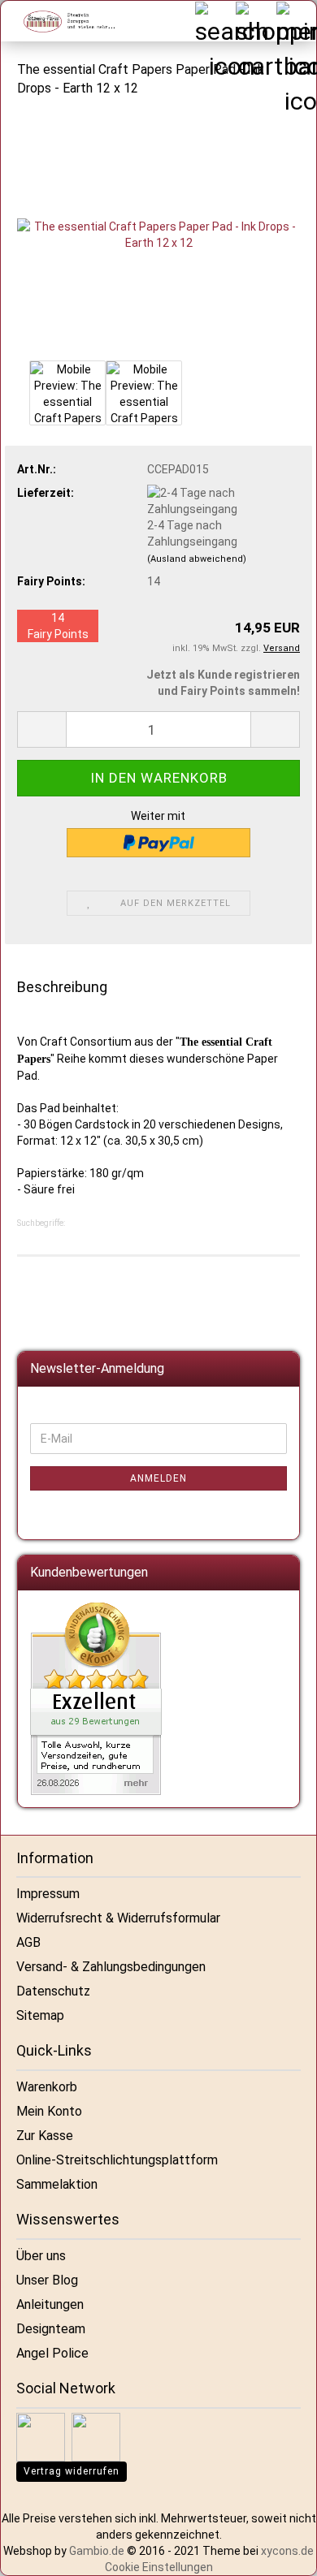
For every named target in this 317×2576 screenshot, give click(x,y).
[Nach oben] (284, 2552)
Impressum (48, 1894)
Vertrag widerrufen (72, 2471)
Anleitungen (50, 2304)
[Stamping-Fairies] (62, 21)
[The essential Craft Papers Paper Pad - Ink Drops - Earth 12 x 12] (158, 233)
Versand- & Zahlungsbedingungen (111, 1967)
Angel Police (52, 2353)
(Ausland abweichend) (197, 559)
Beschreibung (62, 987)
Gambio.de (97, 2551)
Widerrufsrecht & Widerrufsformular (118, 1918)
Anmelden (158, 1478)
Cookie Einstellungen (159, 2567)
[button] (41, 729)
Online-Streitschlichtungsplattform (117, 2160)
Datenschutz (53, 1991)
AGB (28, 1942)
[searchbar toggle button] (215, 21)
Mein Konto (49, 2111)
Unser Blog (47, 2280)
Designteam (51, 2329)
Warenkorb (47, 2087)
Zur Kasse (45, 2136)
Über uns (41, 2256)
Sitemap (40, 2015)
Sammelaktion (57, 2184)
